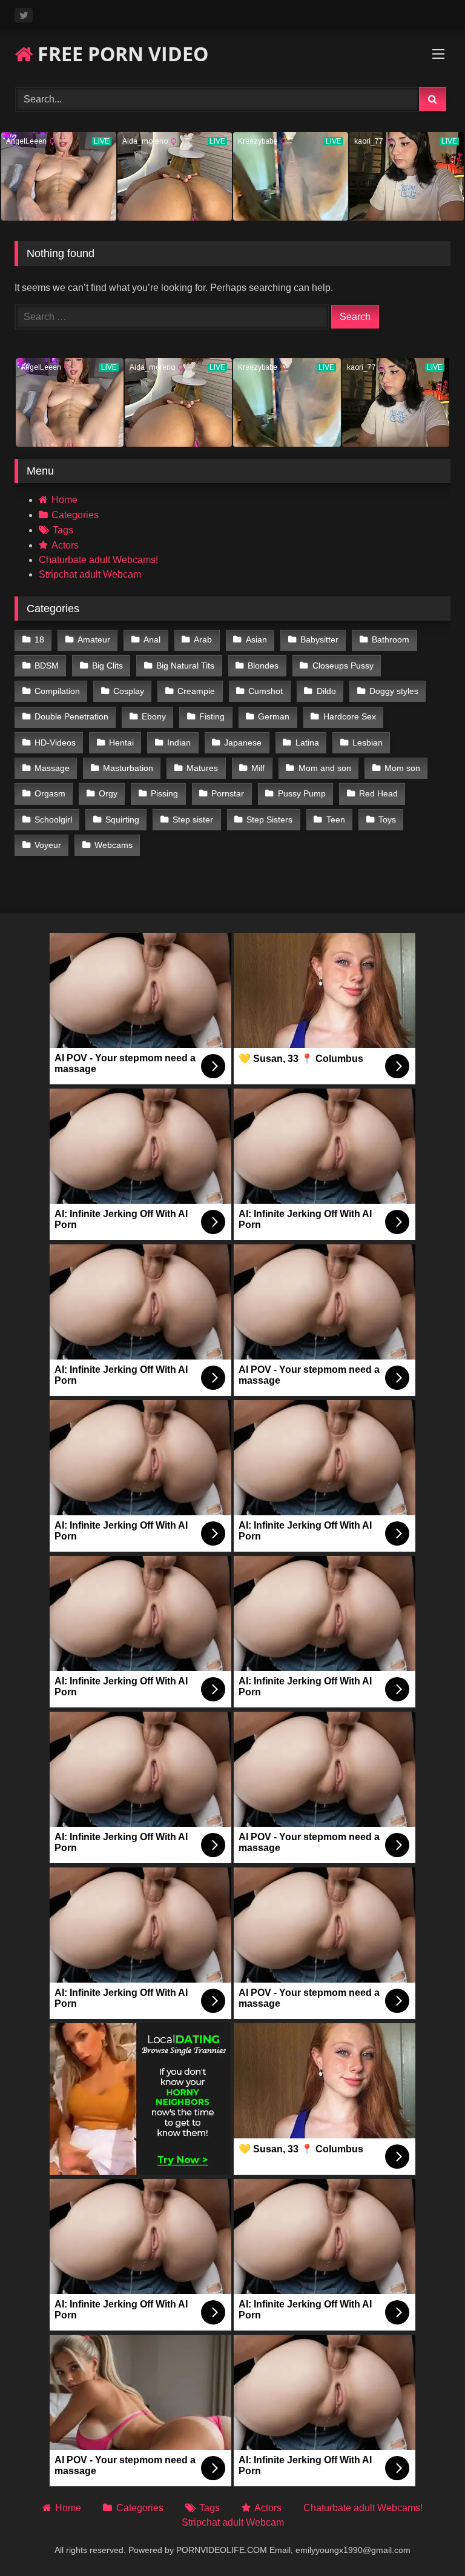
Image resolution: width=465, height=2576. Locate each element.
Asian (256, 639)
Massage (52, 768)
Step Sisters (269, 819)
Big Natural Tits (185, 666)
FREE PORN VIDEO (120, 54)
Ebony (154, 716)
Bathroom (391, 639)
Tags (63, 530)
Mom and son (325, 768)
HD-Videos (55, 742)
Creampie (196, 691)
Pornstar (228, 793)
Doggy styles (394, 691)
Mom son (402, 768)
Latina (307, 742)
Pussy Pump (302, 793)
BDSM (47, 666)
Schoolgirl (53, 819)
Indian (179, 742)
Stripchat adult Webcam (90, 574)
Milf (258, 768)
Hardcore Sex (350, 716)
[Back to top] (427, 2540)
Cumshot (265, 691)
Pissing (164, 793)
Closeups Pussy (343, 666)
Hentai (121, 742)
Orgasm (50, 793)
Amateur (94, 639)
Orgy (108, 793)
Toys (387, 819)
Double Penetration (71, 716)
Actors (65, 545)
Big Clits (107, 666)
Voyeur (48, 845)
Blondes (263, 666)
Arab (203, 639)
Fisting (212, 716)
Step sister (193, 819)
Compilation (57, 691)
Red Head (378, 793)
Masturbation (128, 768)
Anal (152, 639)
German (274, 716)
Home (64, 500)
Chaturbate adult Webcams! (98, 560)
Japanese (243, 742)
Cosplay (129, 691)
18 (39, 639)
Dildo (326, 691)
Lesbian (368, 742)
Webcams (114, 845)
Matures (202, 768)
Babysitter (319, 639)
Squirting (122, 819)
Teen (336, 819)
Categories (75, 515)
